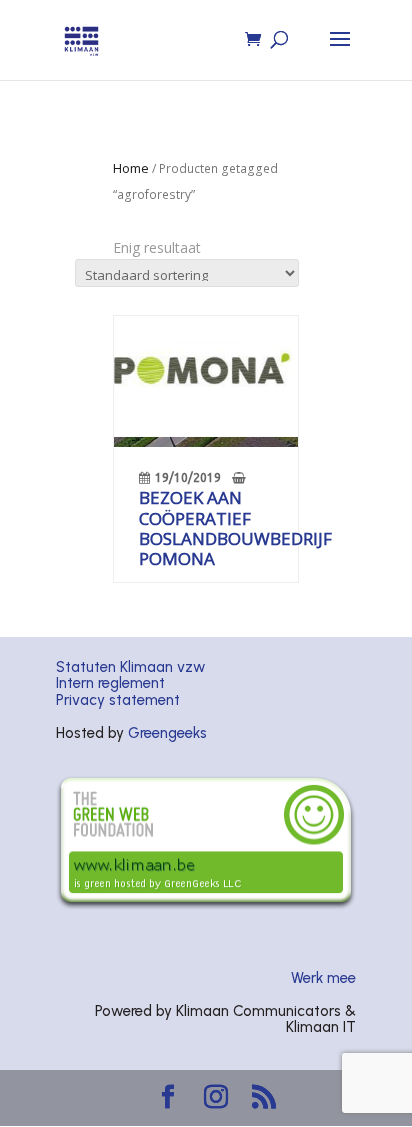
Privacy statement (118, 700)
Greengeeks (167, 733)
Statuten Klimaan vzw (130, 667)
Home (131, 168)
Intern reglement (110, 683)
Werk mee (323, 978)
